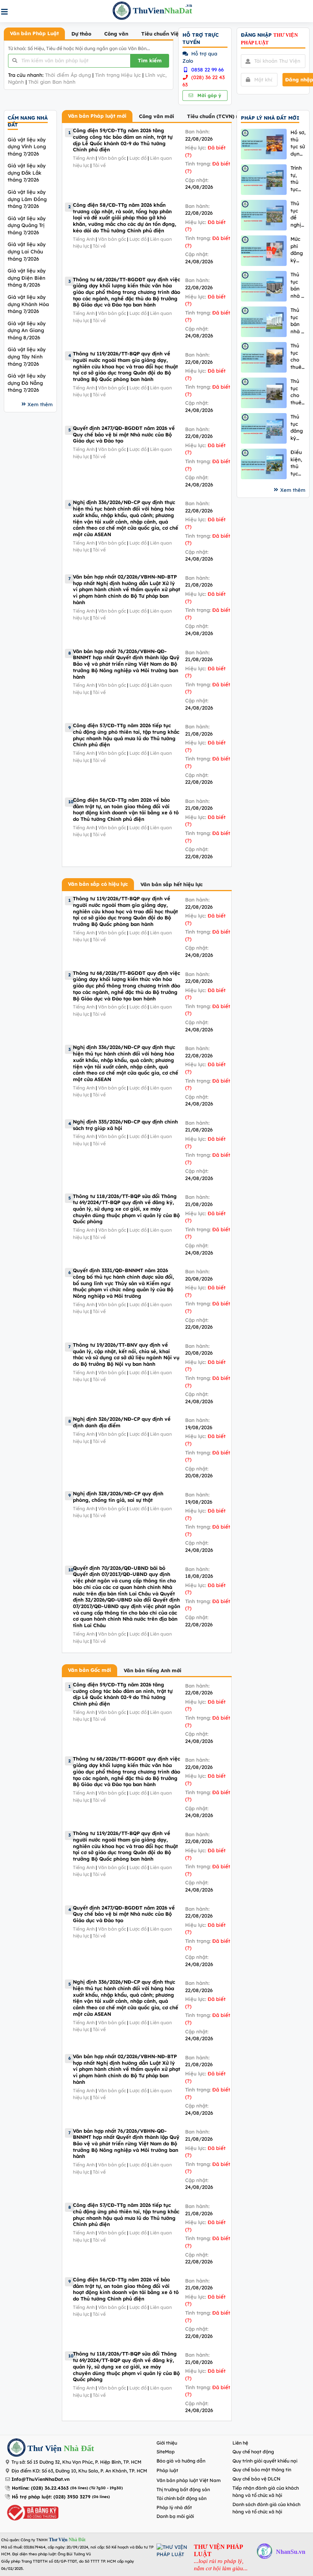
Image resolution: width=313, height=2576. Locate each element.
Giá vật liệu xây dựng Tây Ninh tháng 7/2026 (27, 356)
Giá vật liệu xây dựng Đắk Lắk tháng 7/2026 (27, 173)
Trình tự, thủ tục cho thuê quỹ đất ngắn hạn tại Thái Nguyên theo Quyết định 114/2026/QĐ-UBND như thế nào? (298, 179)
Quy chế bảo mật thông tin (262, 2470)
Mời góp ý (208, 95)
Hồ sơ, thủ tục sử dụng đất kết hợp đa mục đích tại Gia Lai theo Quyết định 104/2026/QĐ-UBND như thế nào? (298, 143)
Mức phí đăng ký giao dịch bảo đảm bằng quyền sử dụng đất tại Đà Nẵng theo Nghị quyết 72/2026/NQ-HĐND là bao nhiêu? (298, 250)
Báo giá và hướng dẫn (181, 2461)
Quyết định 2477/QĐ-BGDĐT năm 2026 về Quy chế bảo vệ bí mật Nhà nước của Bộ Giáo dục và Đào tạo (124, 434)
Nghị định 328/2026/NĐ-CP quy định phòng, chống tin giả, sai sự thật (118, 1497)
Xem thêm (40, 404)
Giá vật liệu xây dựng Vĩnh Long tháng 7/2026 (27, 147)
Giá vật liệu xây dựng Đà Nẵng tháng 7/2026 (27, 383)
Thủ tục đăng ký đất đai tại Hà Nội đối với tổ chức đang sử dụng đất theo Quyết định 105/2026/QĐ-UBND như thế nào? (298, 427)
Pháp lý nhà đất (174, 2507)
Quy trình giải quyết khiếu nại (265, 2461)
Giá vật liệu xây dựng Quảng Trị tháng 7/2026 (27, 225)
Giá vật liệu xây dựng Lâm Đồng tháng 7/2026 (27, 199)
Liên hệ (240, 2443)
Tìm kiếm (150, 60)
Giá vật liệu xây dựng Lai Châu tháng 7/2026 (27, 251)
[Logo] (16, 2449)
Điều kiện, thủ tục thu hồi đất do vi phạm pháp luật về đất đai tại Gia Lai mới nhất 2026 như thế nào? (297, 463)
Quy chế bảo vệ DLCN (257, 2479)
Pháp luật (167, 2470)
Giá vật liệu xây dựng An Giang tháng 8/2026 (27, 330)
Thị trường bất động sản (183, 2489)
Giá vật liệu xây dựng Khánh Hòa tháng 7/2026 (28, 304)
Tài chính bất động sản (182, 2498)
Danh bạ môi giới (175, 2516)
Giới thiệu (167, 2443)
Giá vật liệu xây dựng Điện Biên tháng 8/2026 (27, 278)
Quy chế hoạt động (253, 2452)
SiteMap (166, 2452)
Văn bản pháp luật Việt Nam (189, 2480)
